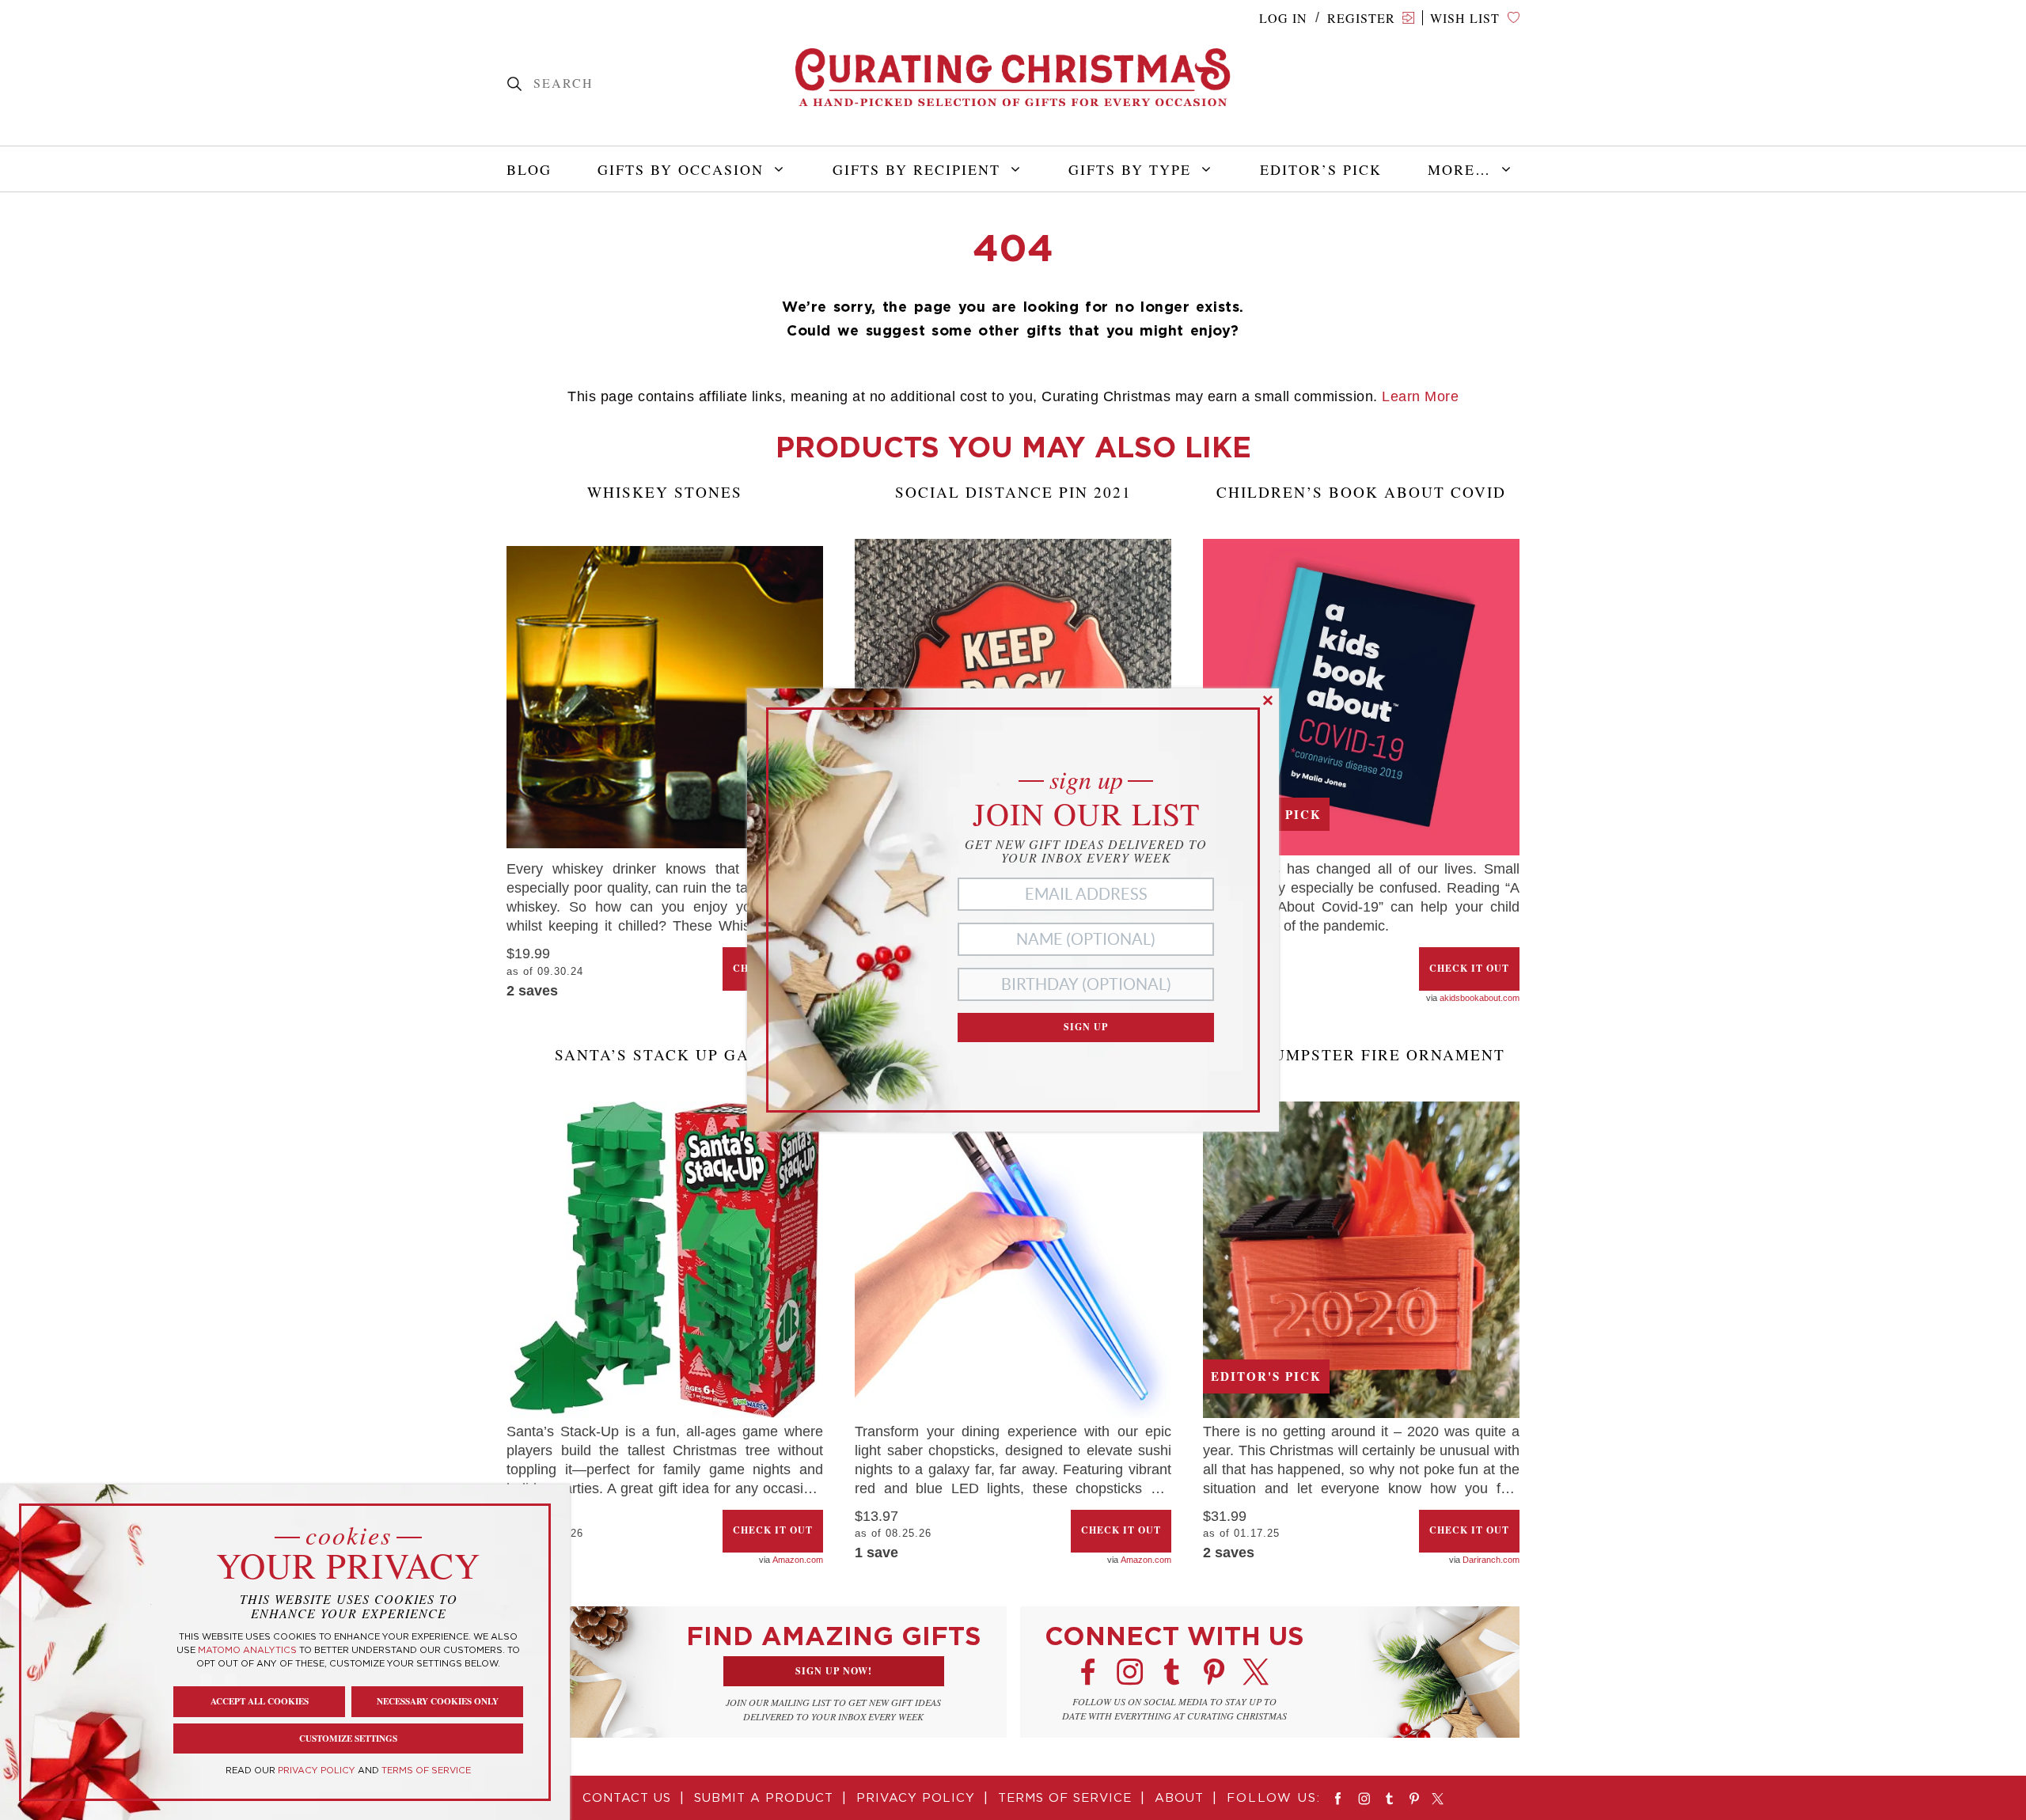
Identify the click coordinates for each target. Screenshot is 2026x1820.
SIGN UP (1086, 1027)
